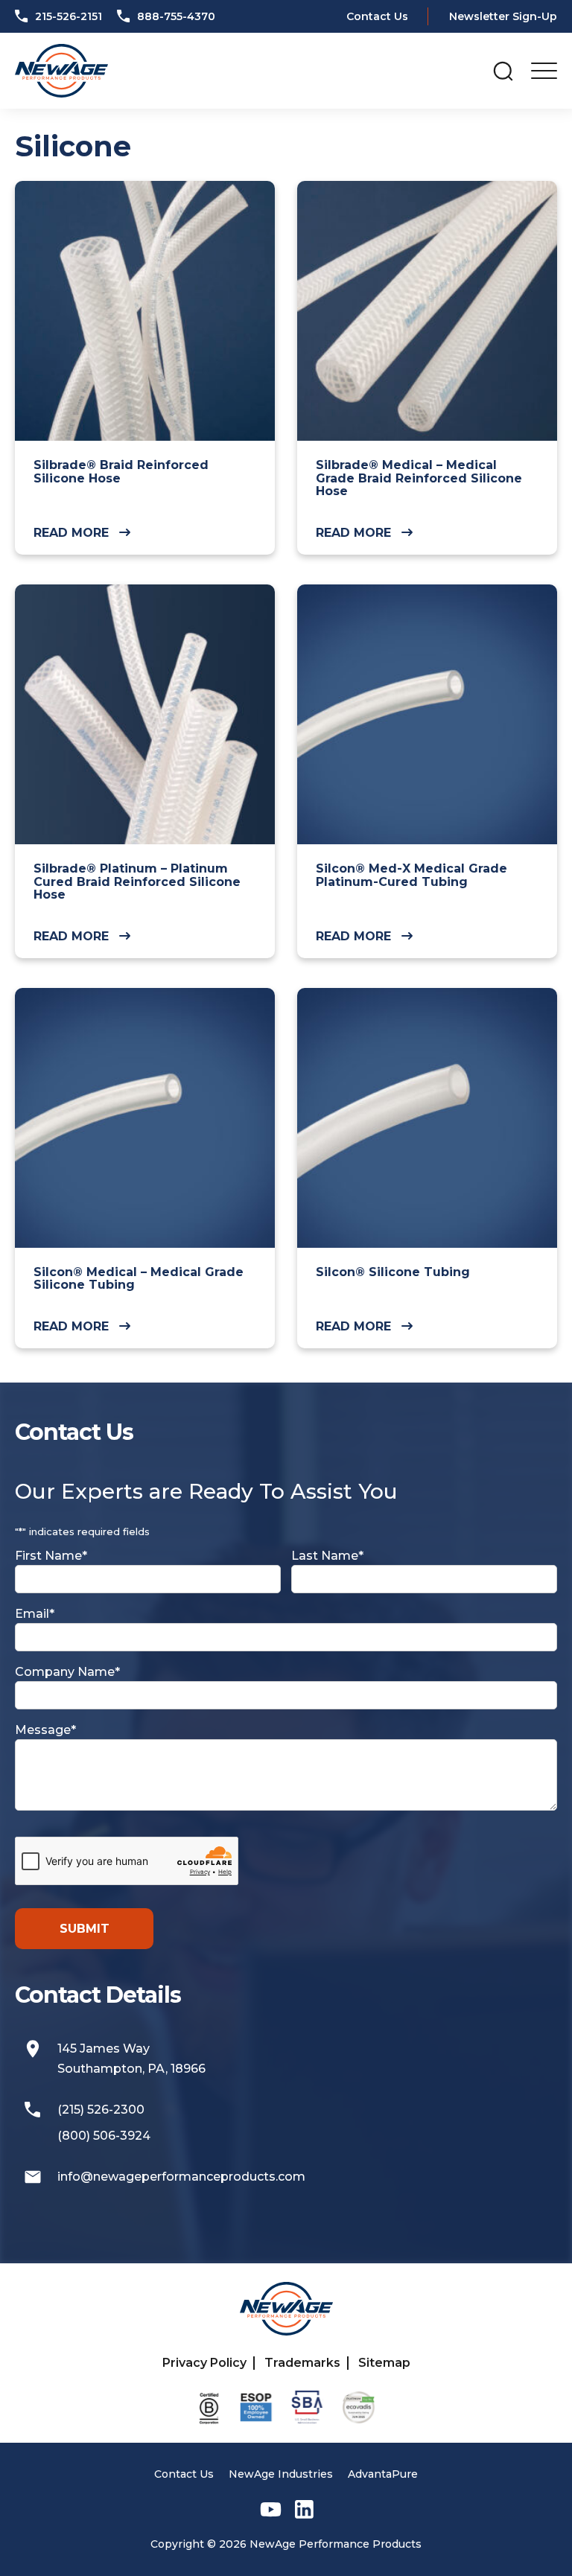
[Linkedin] (304, 2509)
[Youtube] (271, 2509)
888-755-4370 (175, 16)
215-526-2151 (67, 16)
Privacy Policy (204, 2363)
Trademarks (302, 2363)
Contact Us (377, 16)
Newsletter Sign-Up (503, 16)
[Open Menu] (544, 71)
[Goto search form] (503, 71)
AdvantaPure (383, 2474)
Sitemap (384, 2363)
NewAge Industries (281, 2474)
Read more (71, 533)
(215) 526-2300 (101, 2110)
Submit (85, 1929)
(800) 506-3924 (104, 2136)
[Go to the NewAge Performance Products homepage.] (61, 71)
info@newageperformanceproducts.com (181, 2177)
